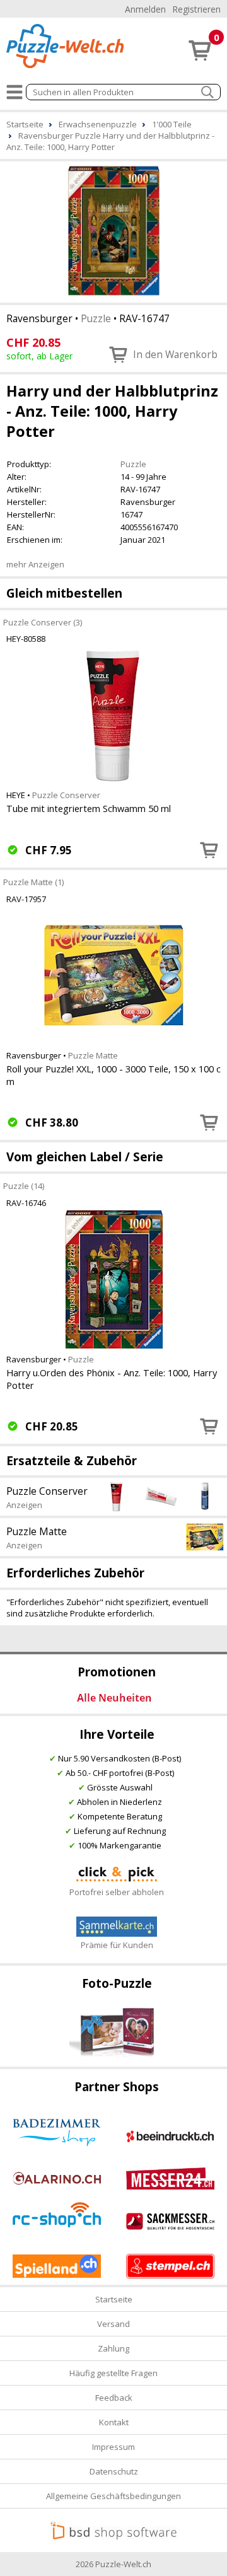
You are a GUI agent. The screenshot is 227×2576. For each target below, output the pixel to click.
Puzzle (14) (24, 1186)
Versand (113, 2324)
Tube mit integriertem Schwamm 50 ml (89, 808)
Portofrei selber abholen (117, 1892)
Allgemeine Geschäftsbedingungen (113, 2496)
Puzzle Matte (93, 1055)
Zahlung (113, 2348)
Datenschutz (114, 2471)
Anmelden (145, 9)
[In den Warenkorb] (209, 850)
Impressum (113, 2447)
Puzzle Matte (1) (33, 882)
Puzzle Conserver (66, 795)
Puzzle (96, 318)
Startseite (114, 2299)
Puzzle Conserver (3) (43, 622)
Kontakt (114, 2422)
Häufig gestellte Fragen (113, 2373)
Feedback (114, 2398)
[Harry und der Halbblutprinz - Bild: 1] (113, 231)
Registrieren (196, 9)
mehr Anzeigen (35, 564)
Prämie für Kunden (117, 1945)
